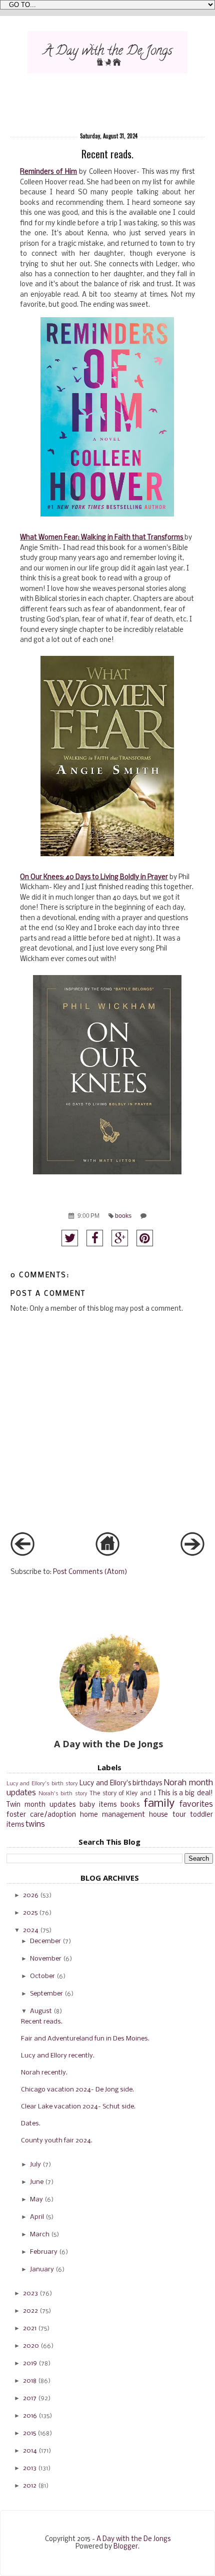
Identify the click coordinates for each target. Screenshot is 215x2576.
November (46, 1959)
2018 (30, 2381)
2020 (31, 2346)
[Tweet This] (70, 1238)
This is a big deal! (185, 1794)
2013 (30, 2468)
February (44, 2252)
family (159, 1804)
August (41, 2011)
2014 (30, 2451)
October (42, 1976)
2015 (29, 2433)
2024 (31, 1930)
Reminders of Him (48, 172)
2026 (31, 1895)
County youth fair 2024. (57, 2141)
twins (35, 1824)
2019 (30, 2363)
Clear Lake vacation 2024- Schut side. (78, 2107)
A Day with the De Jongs (133, 2539)
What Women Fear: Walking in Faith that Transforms (102, 538)
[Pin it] (145, 1238)
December (45, 1941)
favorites (196, 1804)
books (123, 1216)
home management (112, 1815)
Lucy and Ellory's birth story (42, 1784)
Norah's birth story (63, 1794)
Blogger (126, 2547)
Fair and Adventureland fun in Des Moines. (85, 2039)
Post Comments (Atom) (90, 1572)
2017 (30, 2398)
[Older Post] (192, 1554)
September (46, 1994)
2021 (30, 2328)
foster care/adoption (41, 1815)
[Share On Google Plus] (120, 1238)
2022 (30, 2311)
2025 (30, 1913)
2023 (30, 2294)
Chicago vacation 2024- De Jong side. (77, 2090)
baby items (98, 1805)
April (37, 2217)
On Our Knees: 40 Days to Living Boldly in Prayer (94, 877)
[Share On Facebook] (95, 1238)
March (40, 2235)
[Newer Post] (22, 1554)
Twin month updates (41, 1805)
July (35, 2165)
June (37, 2182)
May (36, 2200)
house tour (167, 1815)
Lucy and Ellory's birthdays (121, 1784)
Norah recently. (44, 2073)
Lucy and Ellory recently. (58, 2056)
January (42, 2270)
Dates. (31, 2124)
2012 (30, 2486)
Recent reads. (42, 2022)
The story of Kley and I (123, 1794)
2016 (30, 2416)
